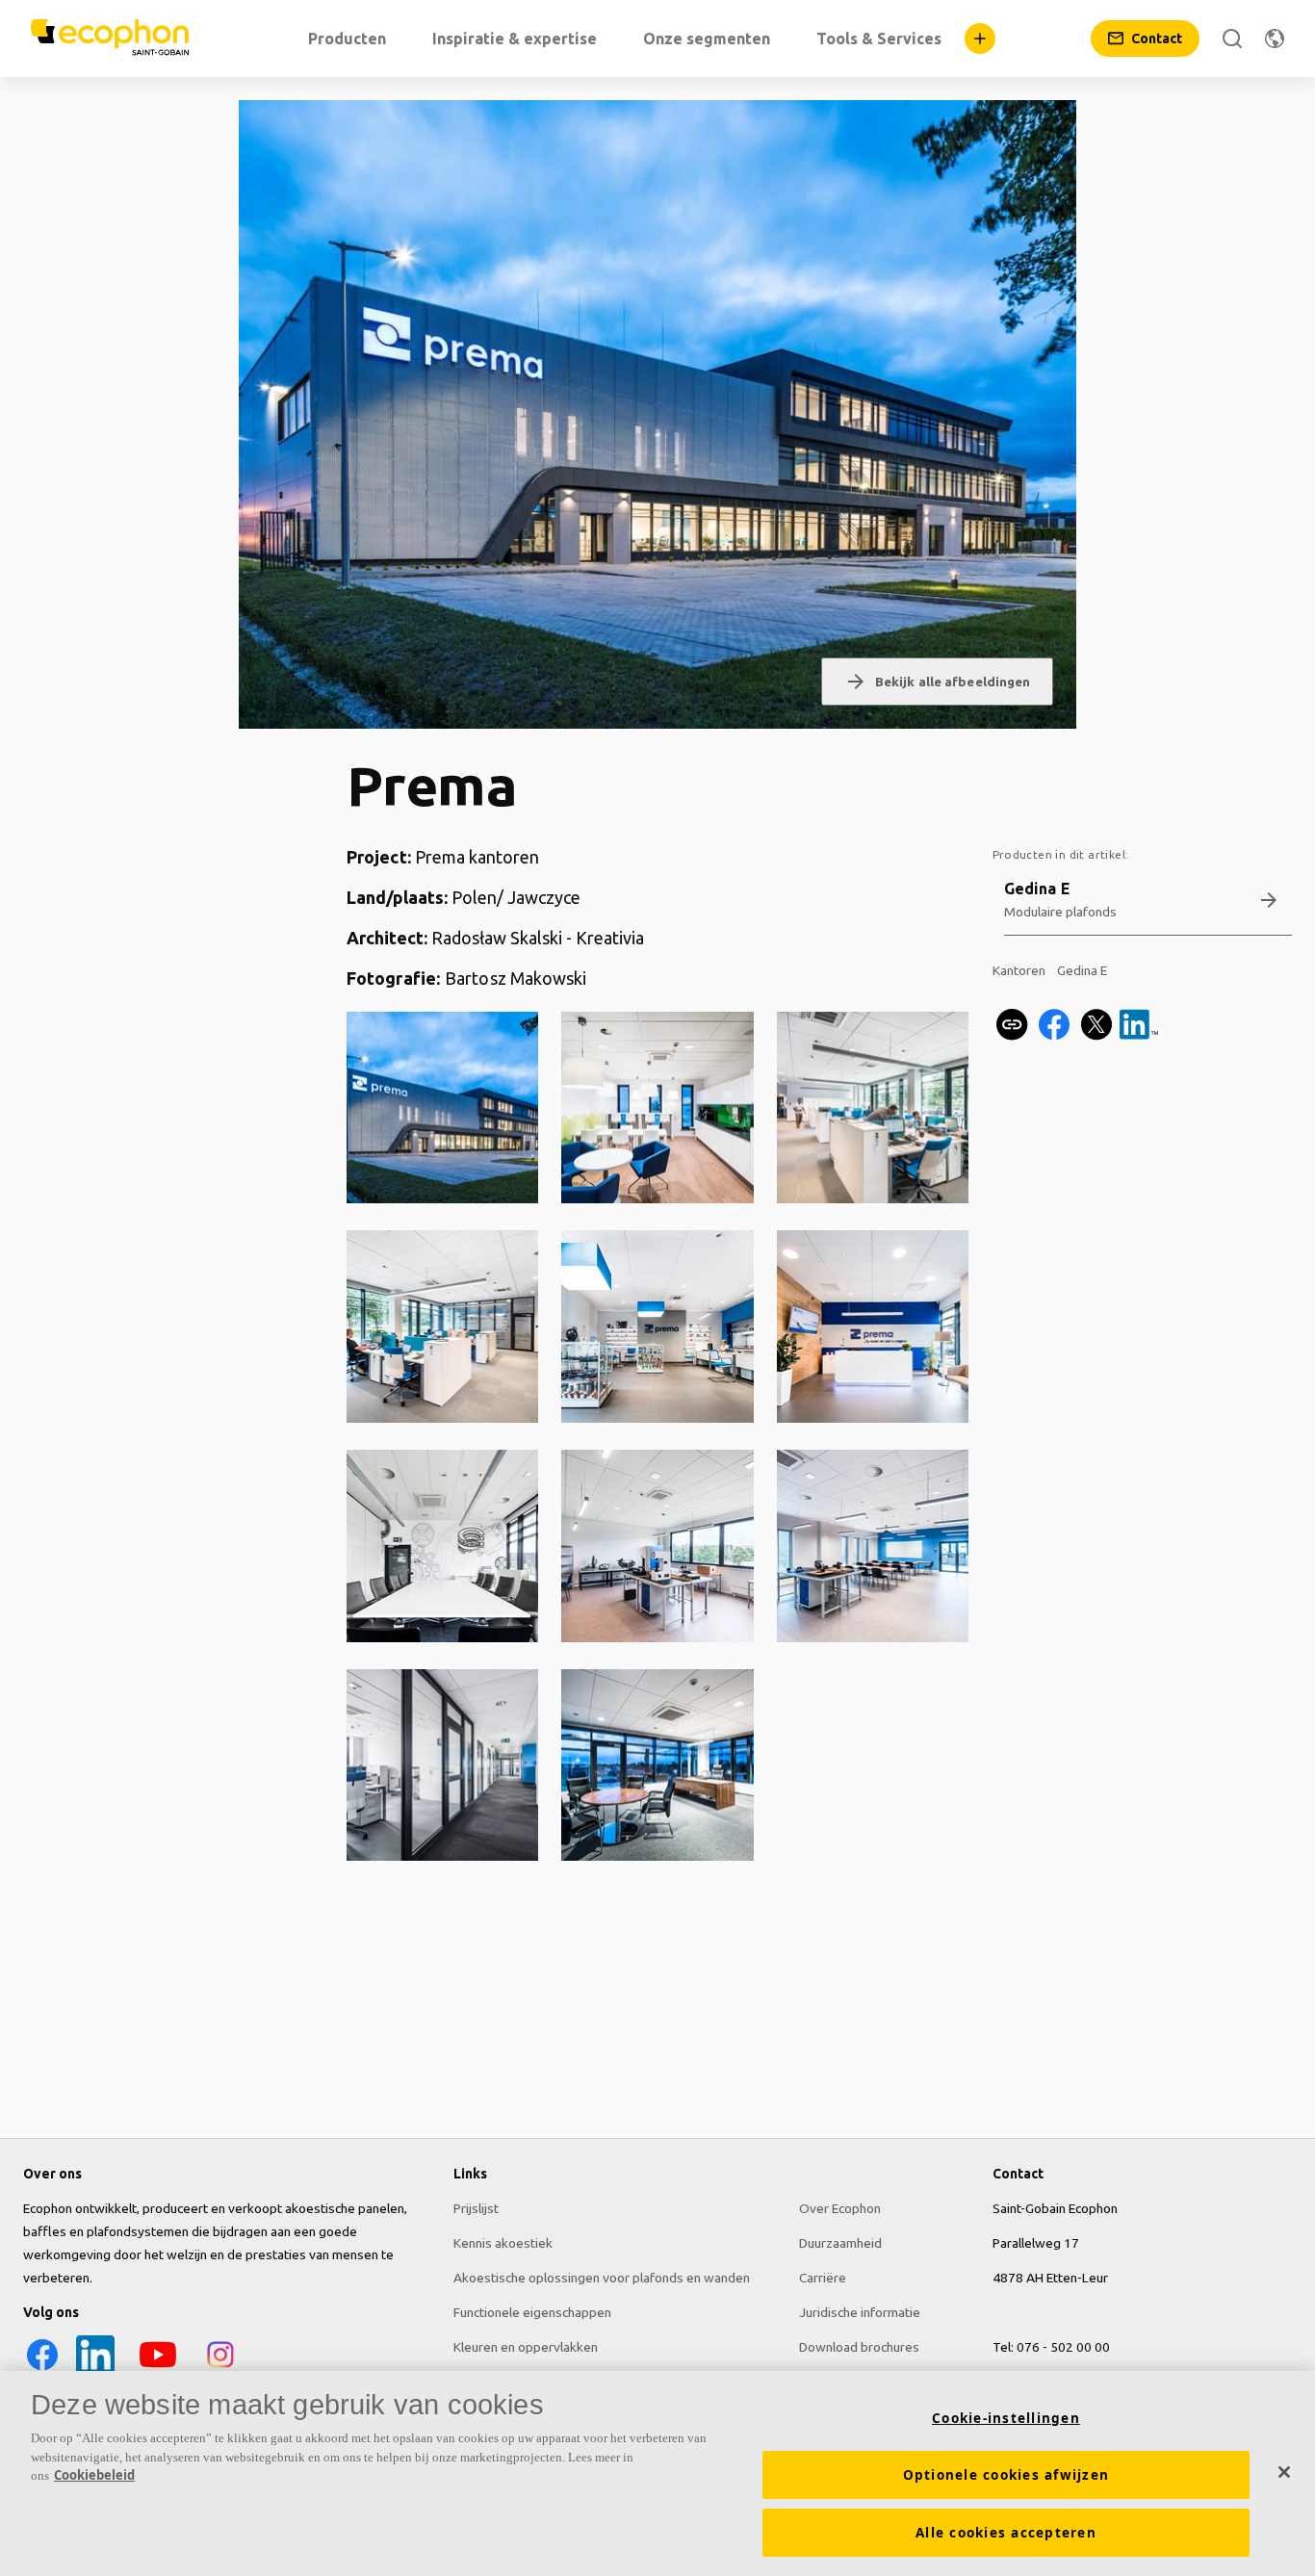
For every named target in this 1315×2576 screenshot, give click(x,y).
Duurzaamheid (840, 2243)
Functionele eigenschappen (532, 2312)
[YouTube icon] (158, 2369)
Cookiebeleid (94, 2475)
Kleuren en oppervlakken (526, 2347)
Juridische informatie (860, 2312)
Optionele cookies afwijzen (1006, 2475)
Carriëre (823, 2278)
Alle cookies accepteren (1006, 2533)
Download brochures (859, 2347)
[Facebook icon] (42, 2369)
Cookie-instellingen (1006, 2418)
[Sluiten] (1284, 2472)
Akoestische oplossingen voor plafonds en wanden (602, 2278)
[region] (657, 2473)
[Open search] (1232, 39)
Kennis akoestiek (503, 2243)
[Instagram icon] (220, 2369)
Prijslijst (476, 2208)
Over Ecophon (840, 2208)
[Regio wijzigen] (1275, 39)
